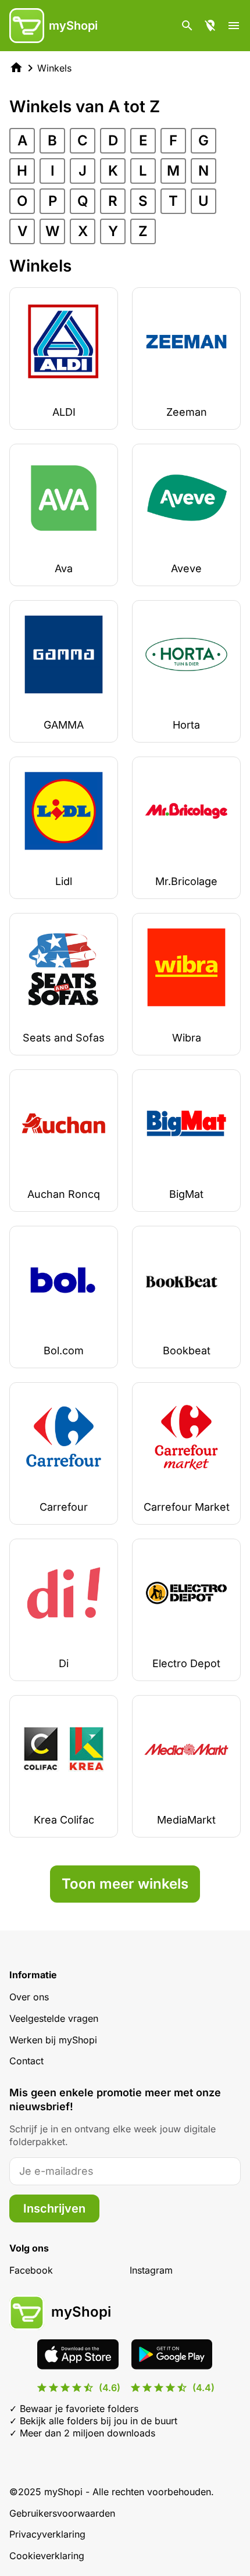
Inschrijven (54, 2208)
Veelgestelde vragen (54, 2018)
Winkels (54, 68)
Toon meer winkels (125, 1884)
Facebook (31, 2270)
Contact (26, 2061)
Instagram (151, 2270)
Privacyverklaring (47, 2534)
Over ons (29, 1997)
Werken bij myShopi (53, 2040)
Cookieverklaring (47, 2556)
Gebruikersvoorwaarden (62, 2513)
